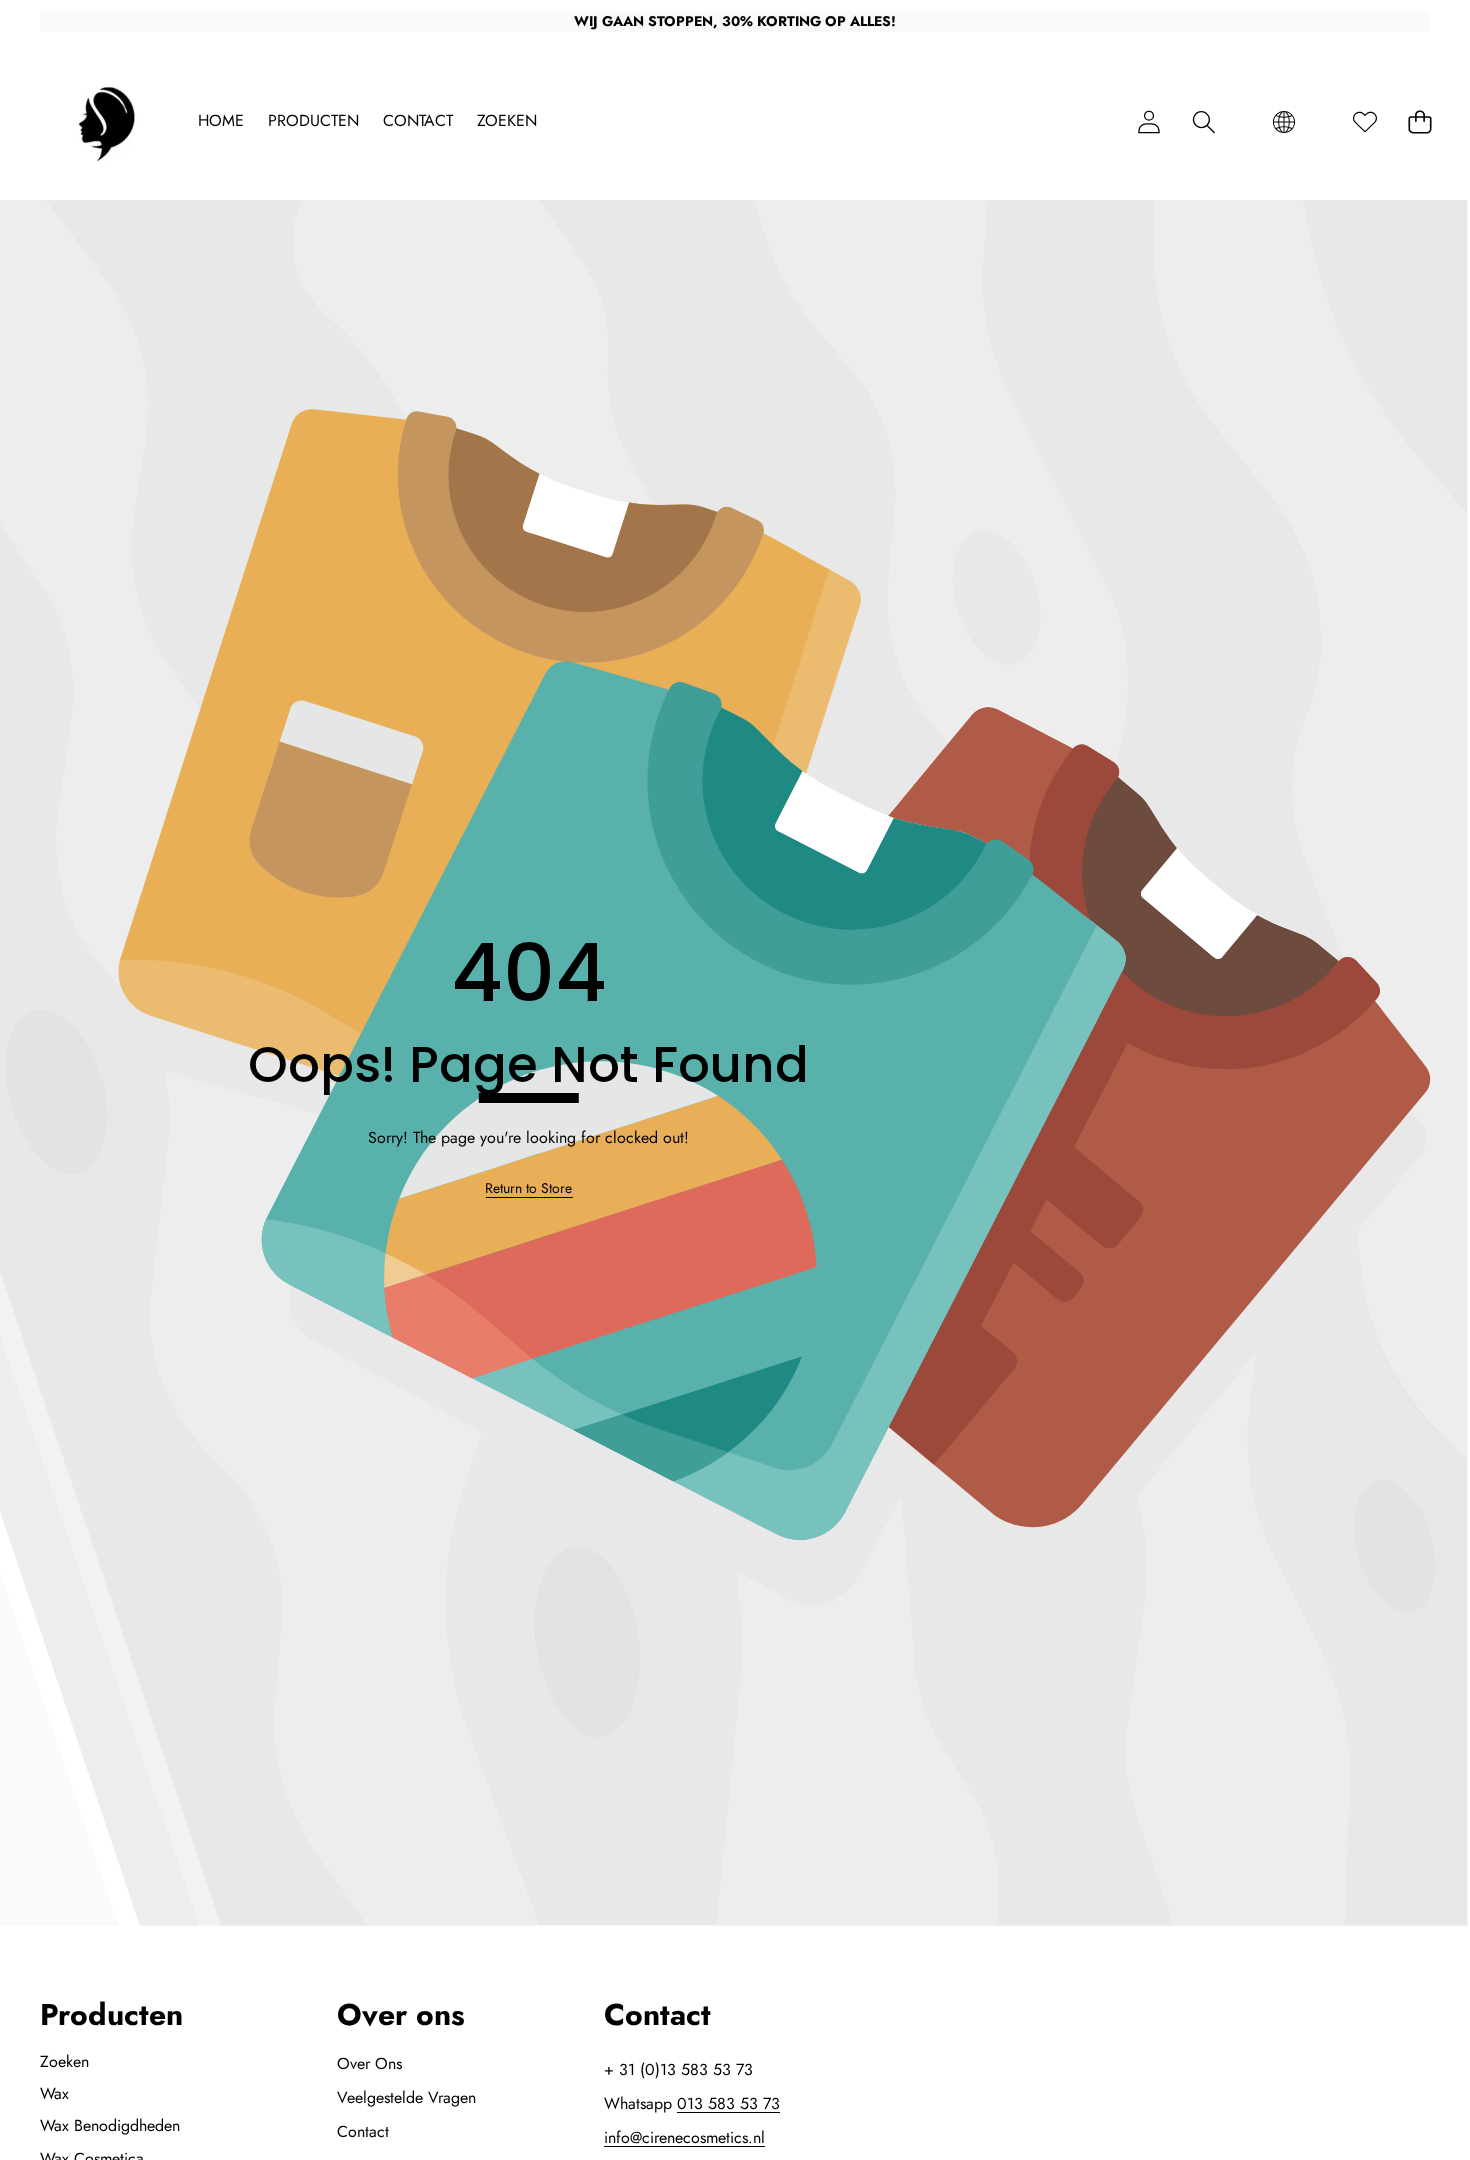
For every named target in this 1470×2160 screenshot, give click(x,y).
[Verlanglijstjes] (1364, 121)
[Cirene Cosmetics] (108, 122)
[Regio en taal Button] (1284, 121)
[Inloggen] (1148, 121)
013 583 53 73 (728, 2103)
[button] (1203, 121)
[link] (528, 1189)
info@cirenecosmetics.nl (684, 2137)
